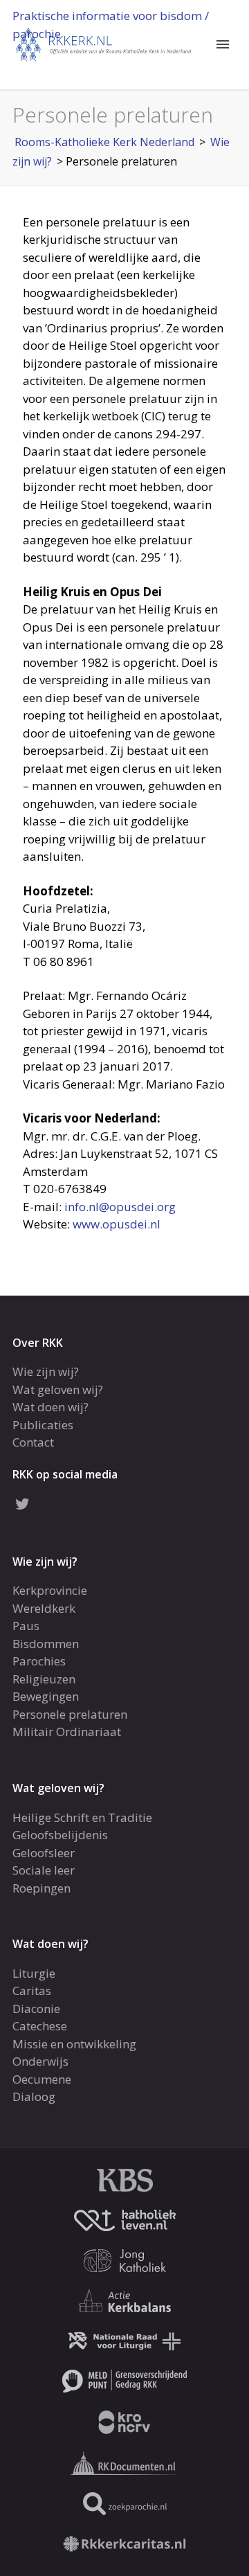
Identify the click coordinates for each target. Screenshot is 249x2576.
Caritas (32, 1991)
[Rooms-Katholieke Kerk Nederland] (104, 43)
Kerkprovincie (50, 1590)
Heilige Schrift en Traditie (82, 1817)
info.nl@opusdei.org (120, 1207)
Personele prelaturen (70, 1714)
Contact (33, 1442)
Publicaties (43, 1425)
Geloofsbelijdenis (60, 1835)
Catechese (40, 2026)
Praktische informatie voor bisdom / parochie (111, 25)
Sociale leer (44, 1870)
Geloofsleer (44, 1853)
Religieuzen (44, 1679)
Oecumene (42, 2079)
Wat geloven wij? (58, 1389)
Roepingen (41, 1888)
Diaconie (36, 2009)
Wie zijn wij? (46, 1371)
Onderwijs (40, 2061)
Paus (26, 1626)
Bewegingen (46, 1696)
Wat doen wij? (50, 1407)
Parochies (39, 1661)
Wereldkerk (44, 1608)
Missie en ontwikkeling (74, 2044)
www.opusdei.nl (117, 1224)
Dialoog (34, 2096)
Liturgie (34, 1973)
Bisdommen (46, 1644)
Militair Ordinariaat (67, 1732)
